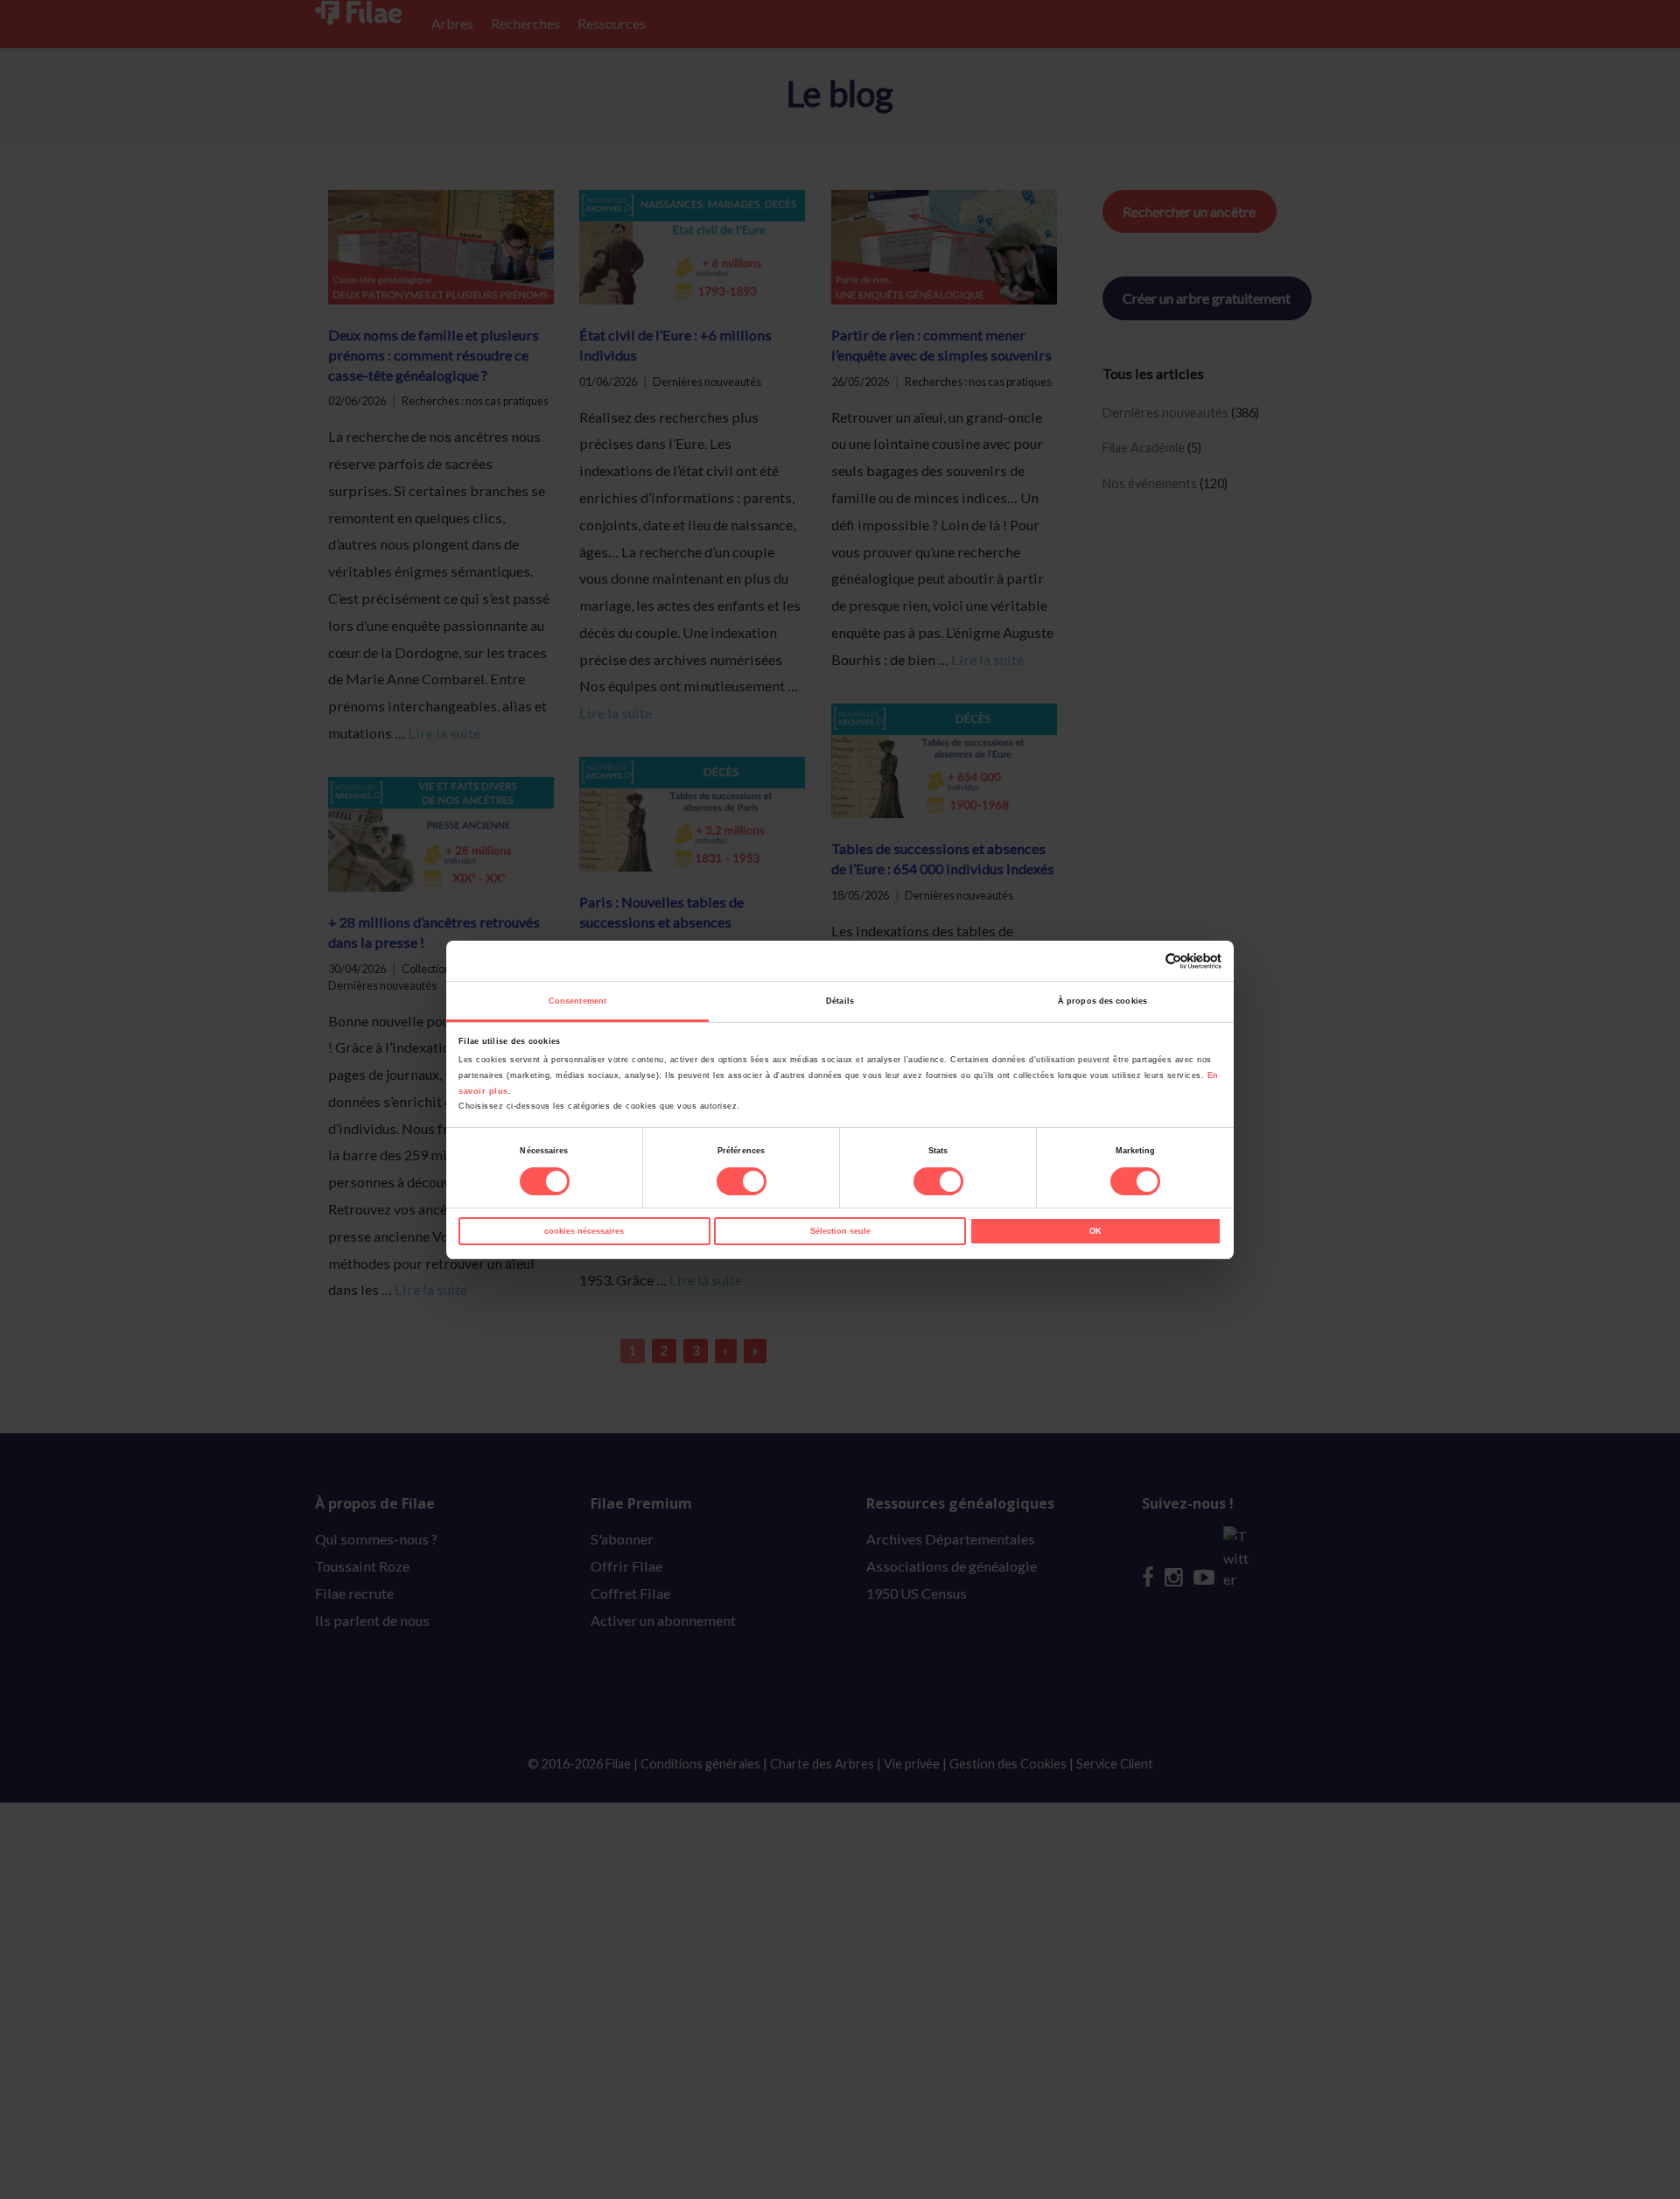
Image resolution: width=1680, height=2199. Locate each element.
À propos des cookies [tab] (1102, 1001)
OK (1095, 1231)
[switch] (742, 1181)
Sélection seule (840, 1231)
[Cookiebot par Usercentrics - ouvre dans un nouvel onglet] (1145, 961)
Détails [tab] (840, 1001)
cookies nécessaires (584, 1231)
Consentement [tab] (577, 1001)
